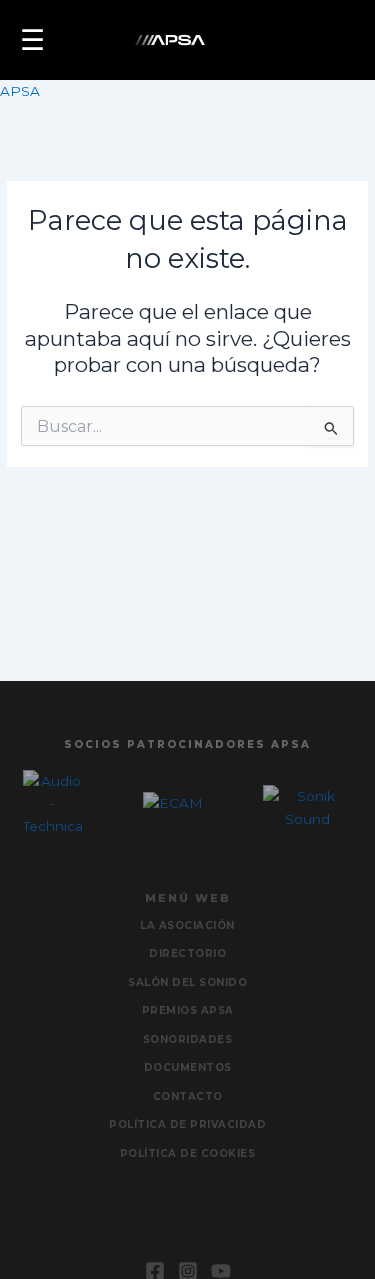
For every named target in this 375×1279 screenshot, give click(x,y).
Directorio (187, 953)
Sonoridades (188, 1039)
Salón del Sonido (187, 982)
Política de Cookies (188, 1153)
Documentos (188, 1067)
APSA (20, 91)
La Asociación (187, 925)
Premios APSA (188, 1010)
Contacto (188, 1096)
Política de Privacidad (187, 1124)
